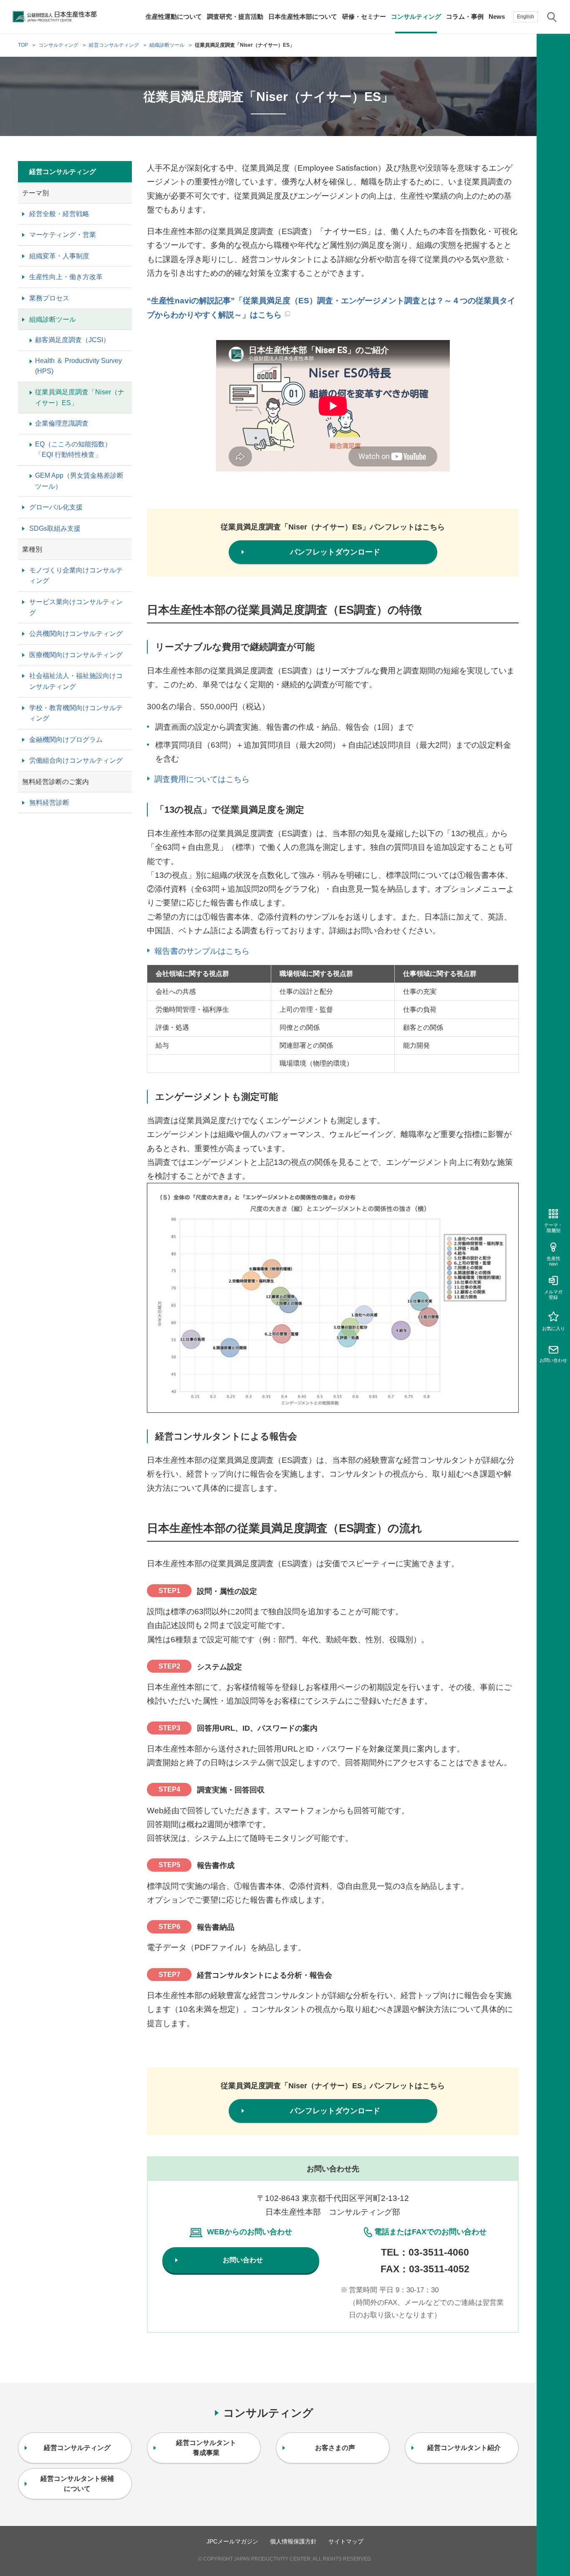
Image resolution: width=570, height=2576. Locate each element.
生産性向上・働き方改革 (66, 277)
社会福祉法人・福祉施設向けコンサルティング (76, 681)
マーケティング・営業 (63, 235)
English (526, 17)
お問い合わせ (553, 1360)
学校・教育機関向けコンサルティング (76, 713)
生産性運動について (174, 16)
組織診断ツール (53, 319)
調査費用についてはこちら (202, 779)
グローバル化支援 (56, 507)
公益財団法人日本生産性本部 (55, 17)
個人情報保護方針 (293, 2541)
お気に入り (554, 1328)
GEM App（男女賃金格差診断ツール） (79, 481)
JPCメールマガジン (232, 2541)
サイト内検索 (552, 17)
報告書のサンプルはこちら (202, 951)
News (497, 16)
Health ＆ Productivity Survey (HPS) (78, 366)
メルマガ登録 (553, 1294)
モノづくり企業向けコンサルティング (76, 576)
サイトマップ (346, 2541)
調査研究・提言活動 (235, 16)
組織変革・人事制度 (59, 256)
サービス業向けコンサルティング (76, 607)
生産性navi (554, 1261)
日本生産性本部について (303, 16)
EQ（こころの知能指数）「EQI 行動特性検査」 (73, 450)
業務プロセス (49, 298)
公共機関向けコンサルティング (76, 634)
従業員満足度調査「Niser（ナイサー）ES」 (80, 397)
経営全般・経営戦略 (59, 214)
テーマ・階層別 (553, 1228)
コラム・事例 (465, 16)
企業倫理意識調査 (62, 423)
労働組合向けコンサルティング (76, 760)
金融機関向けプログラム (66, 740)
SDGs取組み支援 (55, 528)
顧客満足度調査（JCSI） (72, 340)
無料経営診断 (49, 803)
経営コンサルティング (63, 172)
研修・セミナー (364, 16)
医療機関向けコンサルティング (76, 655)
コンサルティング (416, 16)
